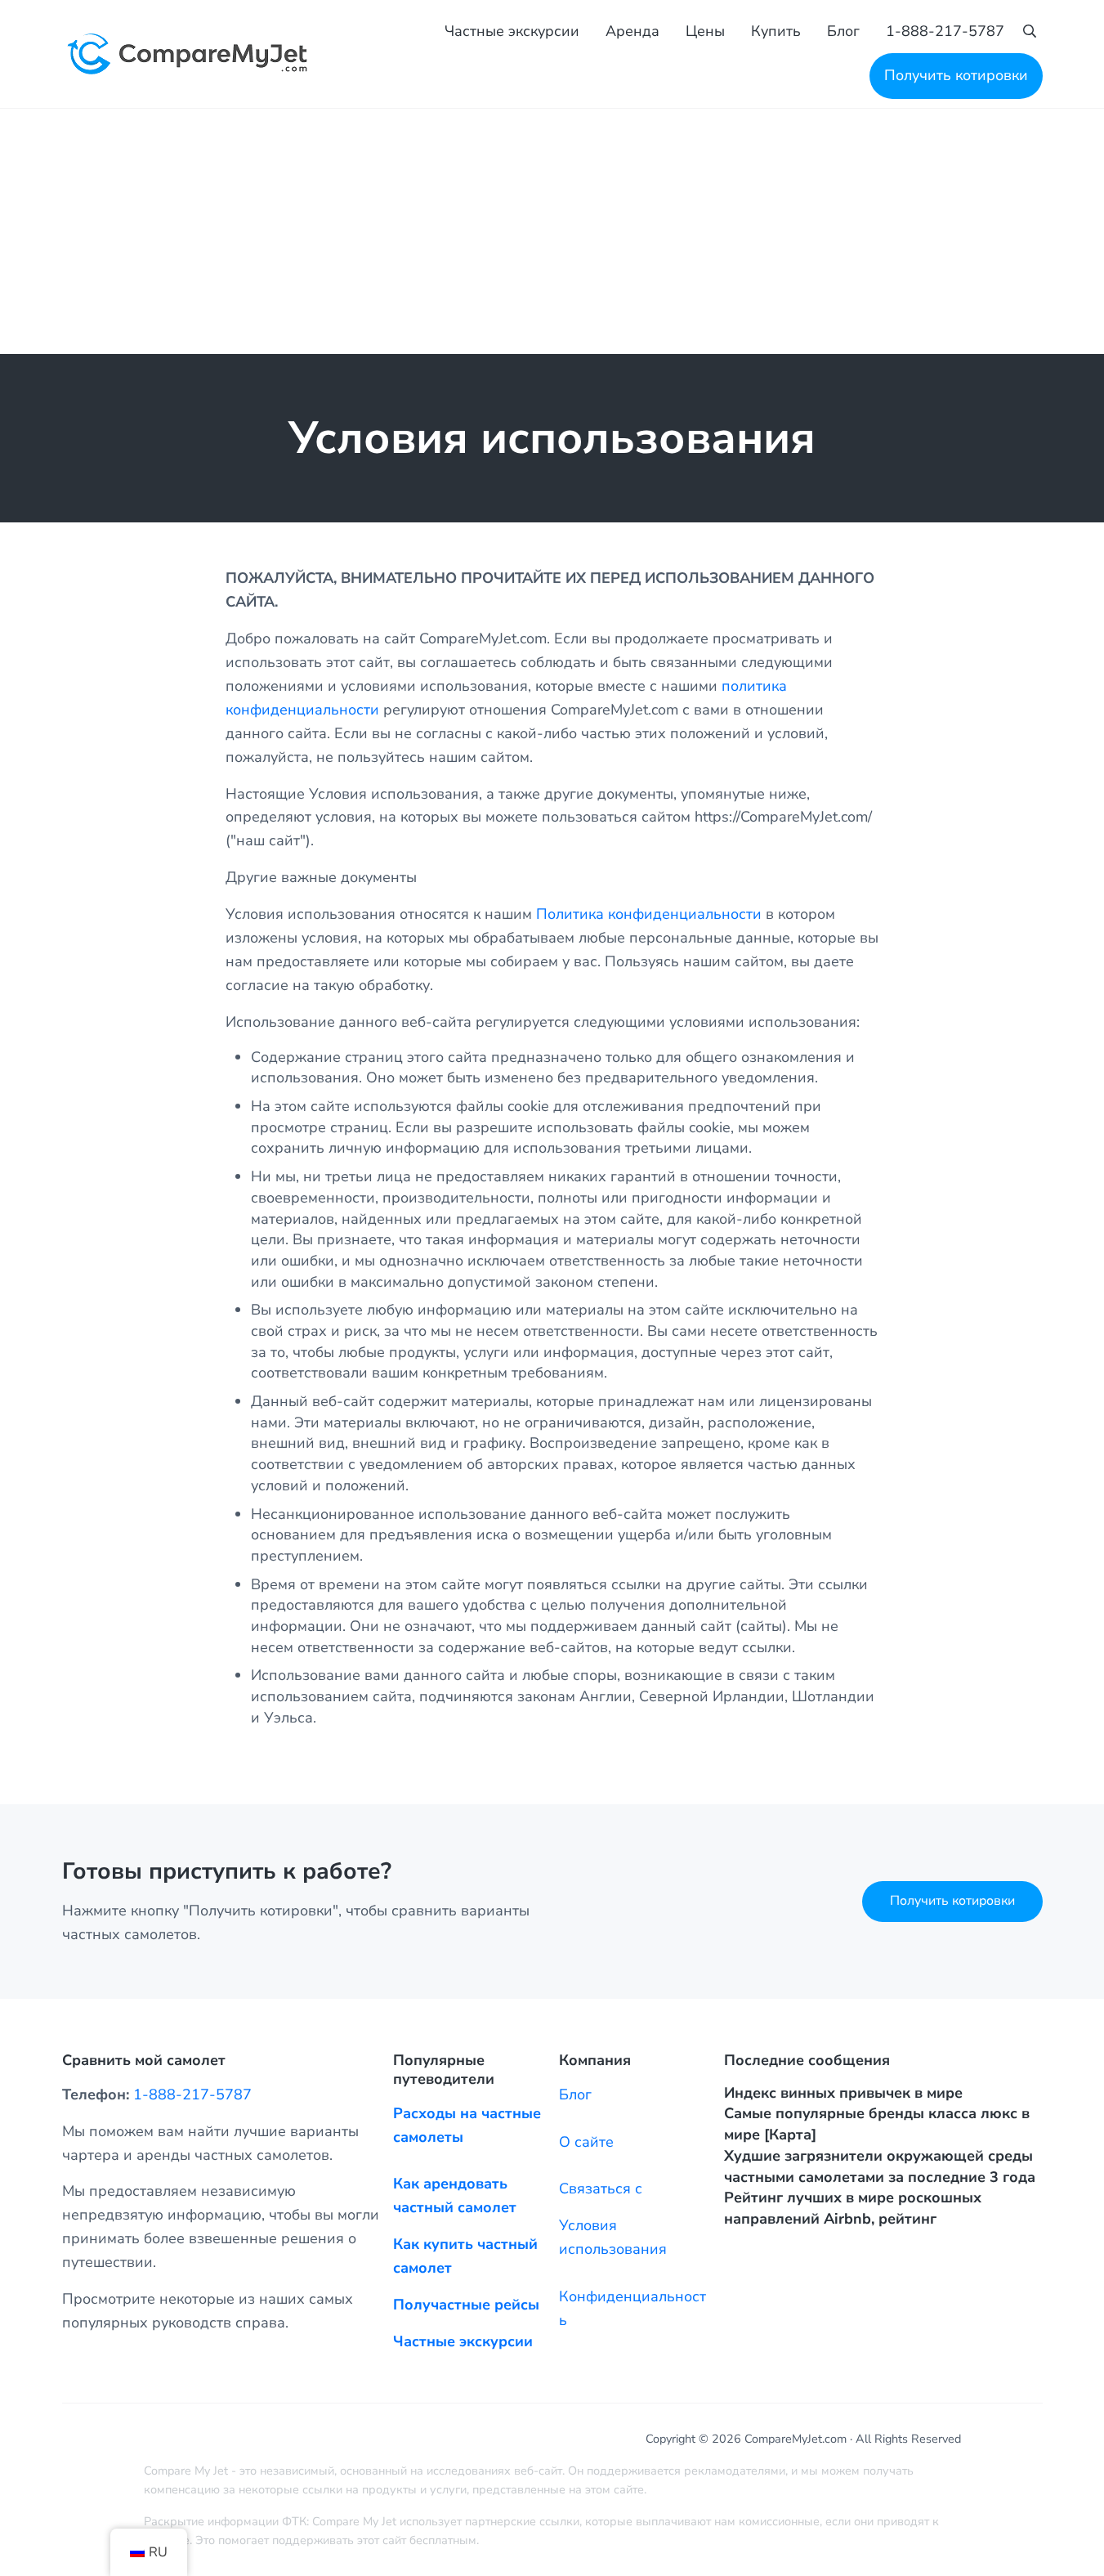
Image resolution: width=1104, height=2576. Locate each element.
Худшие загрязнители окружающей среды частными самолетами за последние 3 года (880, 2166)
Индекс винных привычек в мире (843, 2093)
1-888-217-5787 (192, 2094)
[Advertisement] (552, 231)
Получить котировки (952, 1901)
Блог (575, 2094)
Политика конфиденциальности (649, 914)
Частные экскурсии (463, 2341)
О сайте (586, 2142)
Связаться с (601, 2188)
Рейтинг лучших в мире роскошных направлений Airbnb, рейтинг (853, 2208)
